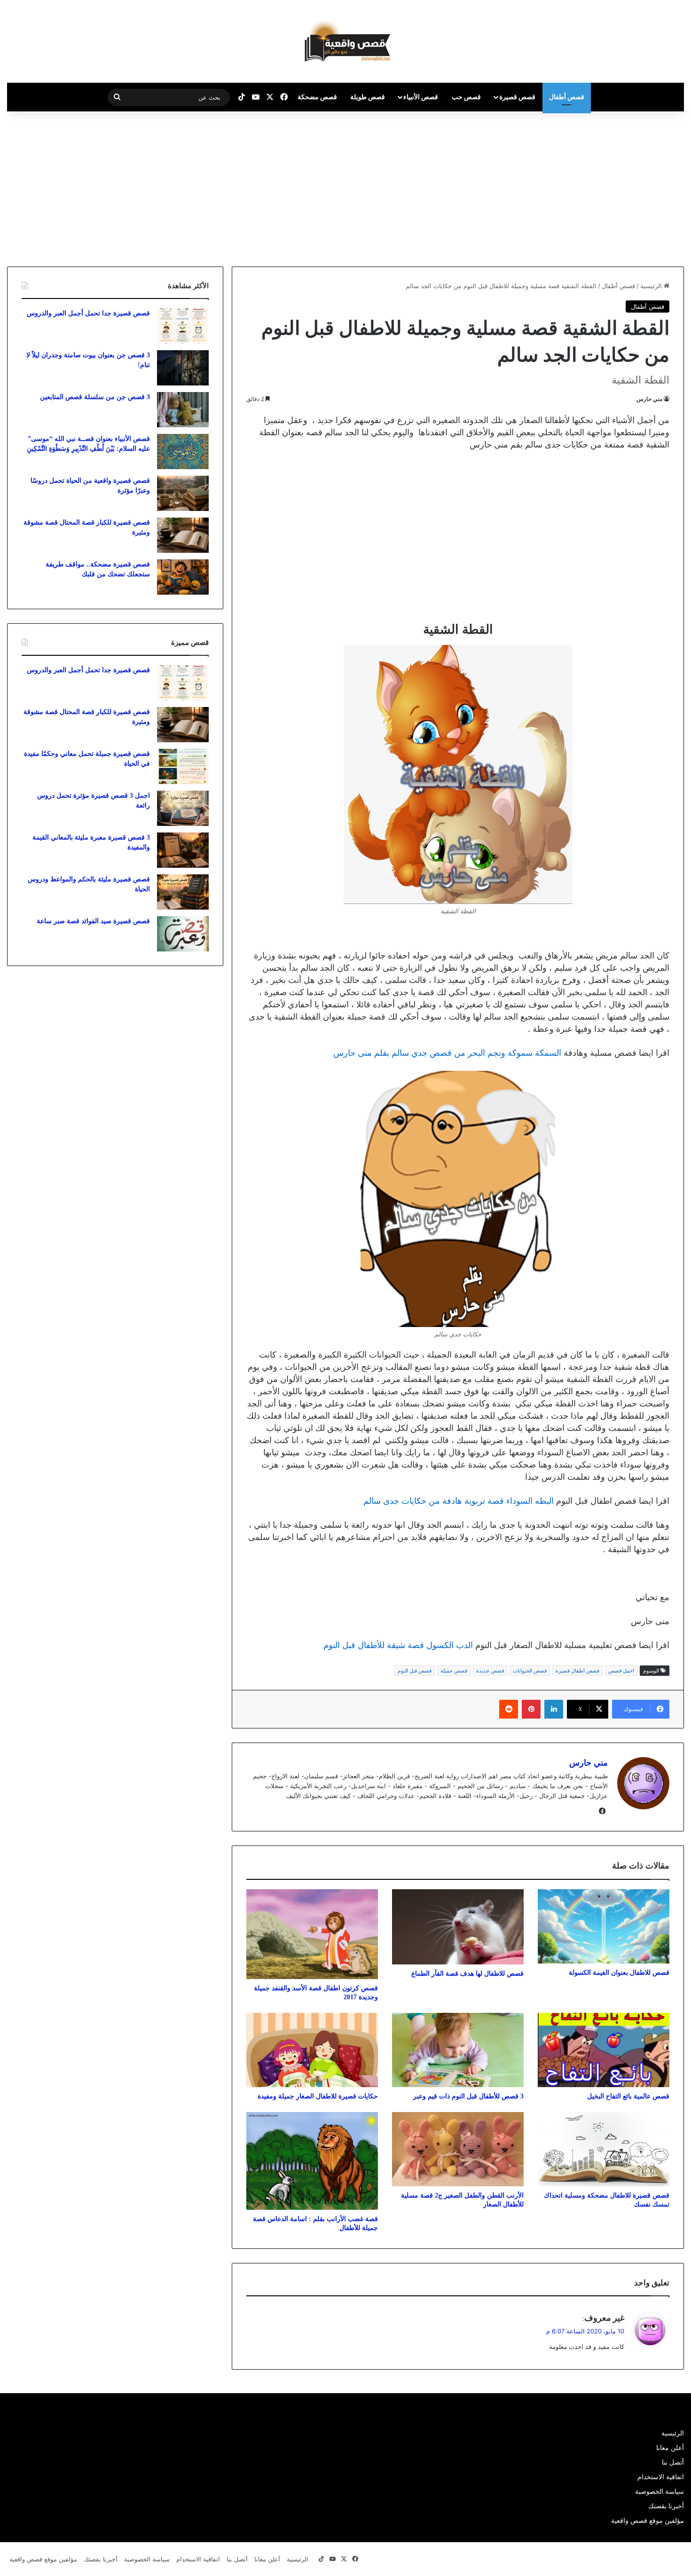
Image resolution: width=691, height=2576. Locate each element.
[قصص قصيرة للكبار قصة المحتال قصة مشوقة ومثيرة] (183, 535)
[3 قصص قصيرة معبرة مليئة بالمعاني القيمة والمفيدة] (183, 850)
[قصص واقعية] (345, 41)
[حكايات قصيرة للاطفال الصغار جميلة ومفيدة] (312, 2050)
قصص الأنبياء (421, 97)
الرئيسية (652, 286)
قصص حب (466, 97)
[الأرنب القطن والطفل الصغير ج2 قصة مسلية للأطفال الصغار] (458, 2149)
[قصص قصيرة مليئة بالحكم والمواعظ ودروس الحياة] (183, 892)
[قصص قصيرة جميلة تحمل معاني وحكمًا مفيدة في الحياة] (183, 766)
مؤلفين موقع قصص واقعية (648, 2521)
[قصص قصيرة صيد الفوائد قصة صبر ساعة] (183, 934)
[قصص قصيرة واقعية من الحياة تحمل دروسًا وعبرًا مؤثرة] (183, 493)
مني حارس (649, 399)
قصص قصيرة (517, 97)
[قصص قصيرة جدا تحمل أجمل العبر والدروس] (183, 326)
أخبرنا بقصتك (666, 2506)
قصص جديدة (490, 1671)
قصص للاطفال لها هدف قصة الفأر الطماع (467, 1974)
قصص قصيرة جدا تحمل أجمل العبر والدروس (88, 313)
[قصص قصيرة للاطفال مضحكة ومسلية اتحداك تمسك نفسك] (604, 2149)
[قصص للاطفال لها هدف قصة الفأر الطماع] (458, 1927)
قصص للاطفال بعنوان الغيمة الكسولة (619, 1973)
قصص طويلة (368, 97)
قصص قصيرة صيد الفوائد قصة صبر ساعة (93, 921)
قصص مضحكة (317, 97)
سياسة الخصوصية (660, 2491)
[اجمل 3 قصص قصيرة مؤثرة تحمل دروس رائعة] (183, 808)
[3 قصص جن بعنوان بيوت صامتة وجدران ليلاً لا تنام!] (183, 368)
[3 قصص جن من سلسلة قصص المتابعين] (183, 410)
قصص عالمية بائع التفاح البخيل (628, 2096)
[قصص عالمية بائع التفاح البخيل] (604, 2050)
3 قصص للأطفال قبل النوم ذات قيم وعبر (468, 2096)
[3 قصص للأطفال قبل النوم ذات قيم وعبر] (458, 2050)
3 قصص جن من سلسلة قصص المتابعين (95, 397)
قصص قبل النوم (415, 1671)
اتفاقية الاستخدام (661, 2477)
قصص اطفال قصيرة (577, 1671)
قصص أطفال (567, 97)
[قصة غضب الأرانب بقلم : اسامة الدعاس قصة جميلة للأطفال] (312, 2161)
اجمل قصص (621, 1671)
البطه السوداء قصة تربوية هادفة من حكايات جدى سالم (459, 1501)
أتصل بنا (673, 2462)
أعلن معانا (670, 2448)
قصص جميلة (454, 1671)
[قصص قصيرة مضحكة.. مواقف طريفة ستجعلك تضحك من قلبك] (183, 577)
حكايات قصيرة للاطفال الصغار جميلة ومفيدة (318, 2096)
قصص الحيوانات (530, 1671)
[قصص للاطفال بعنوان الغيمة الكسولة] (604, 1926)
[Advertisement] (612, 187)
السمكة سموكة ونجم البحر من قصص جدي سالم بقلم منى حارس (447, 1053)
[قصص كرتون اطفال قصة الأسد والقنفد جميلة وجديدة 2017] (312, 1934)
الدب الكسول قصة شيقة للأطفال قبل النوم (398, 1645)
